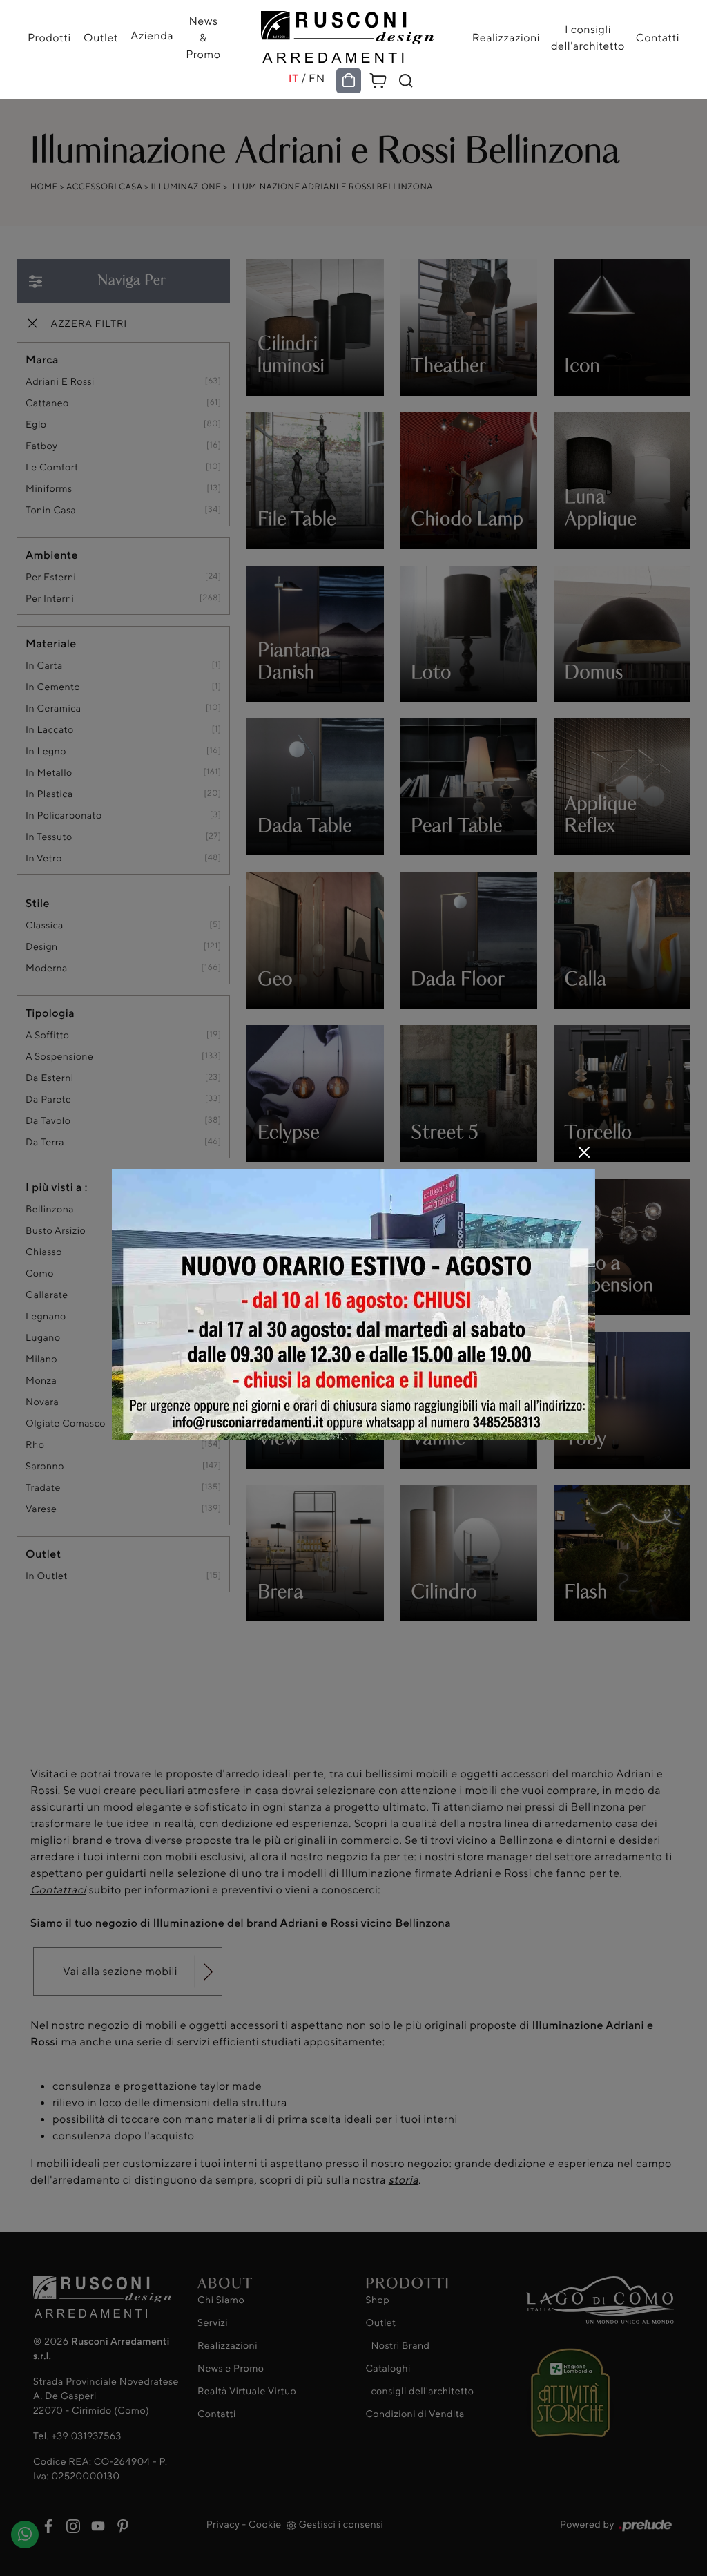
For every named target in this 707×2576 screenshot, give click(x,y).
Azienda (152, 35)
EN (317, 78)
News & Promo (203, 37)
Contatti (658, 37)
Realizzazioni (506, 37)
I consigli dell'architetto (588, 37)
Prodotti (49, 37)
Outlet (101, 37)
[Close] (584, 1152)
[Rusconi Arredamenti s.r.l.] (347, 34)
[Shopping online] (349, 81)
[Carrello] (378, 79)
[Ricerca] (406, 81)
